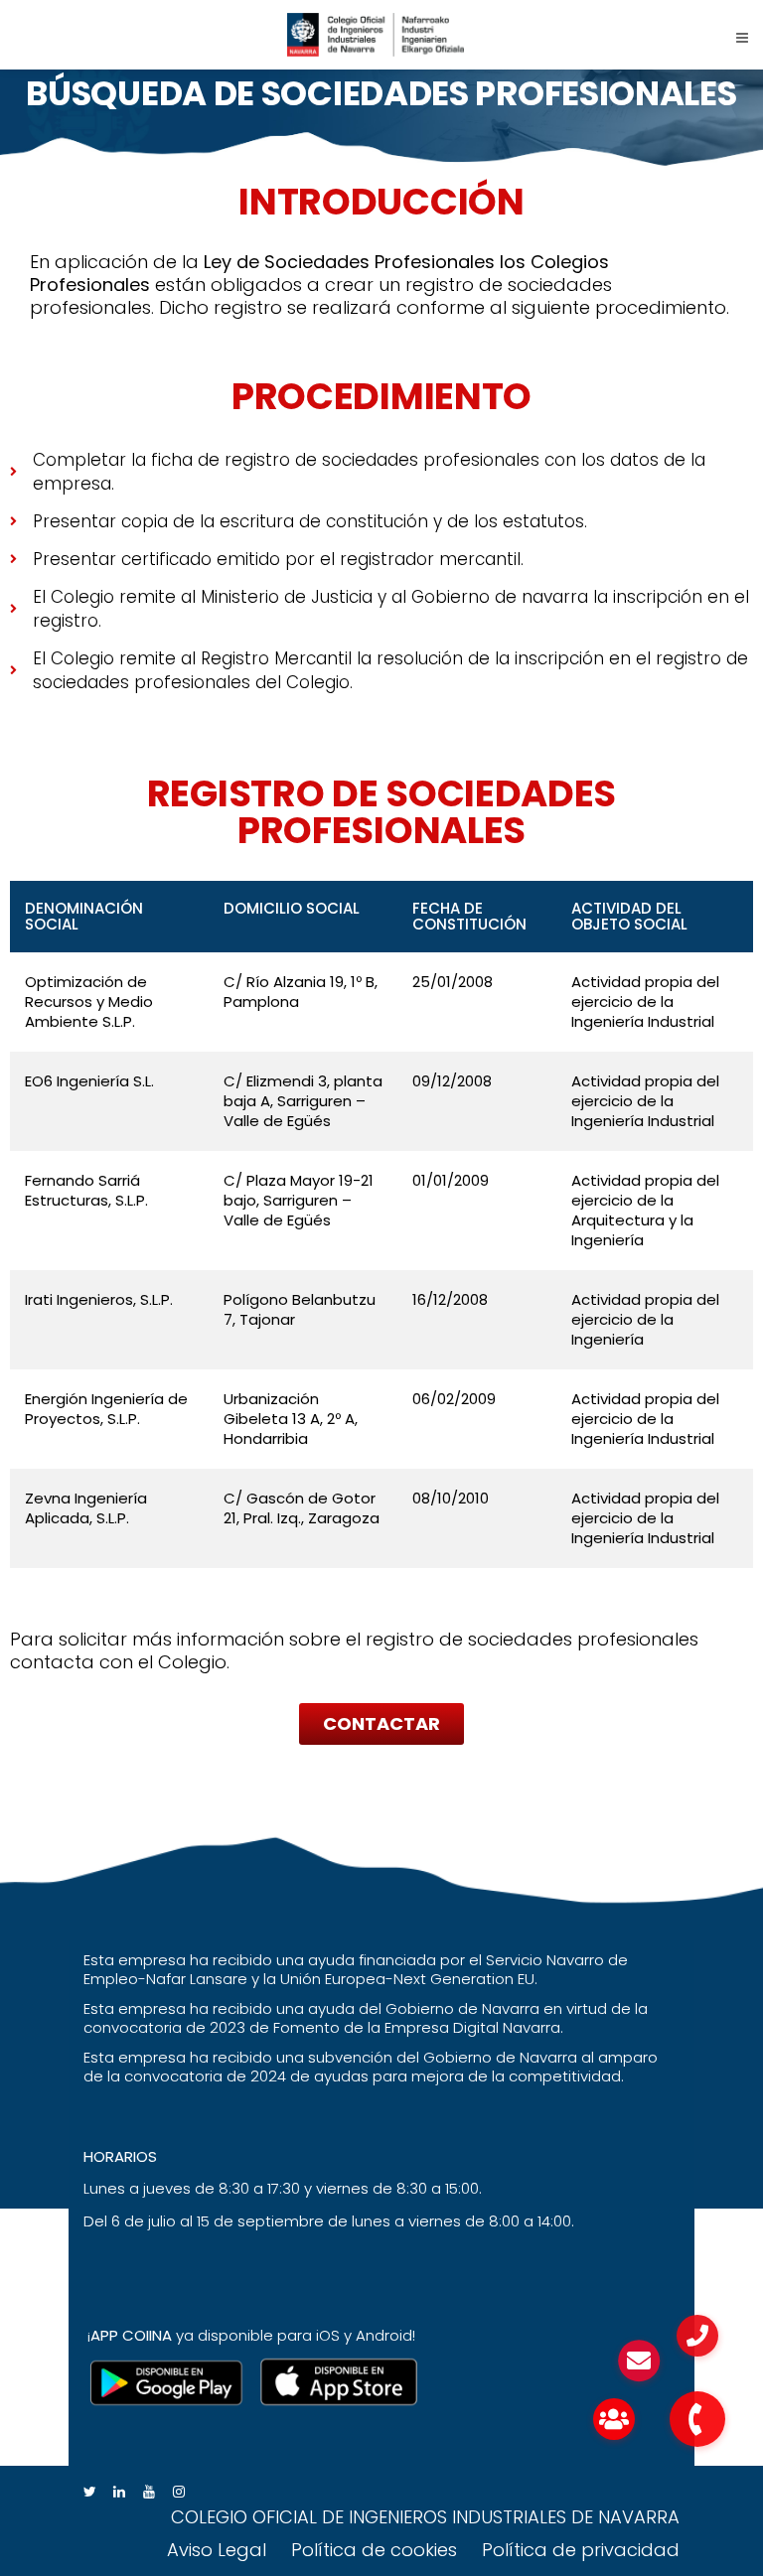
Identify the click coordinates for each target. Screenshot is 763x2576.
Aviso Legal (217, 2550)
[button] (381, 1724)
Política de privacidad (581, 2550)
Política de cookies (374, 2550)
